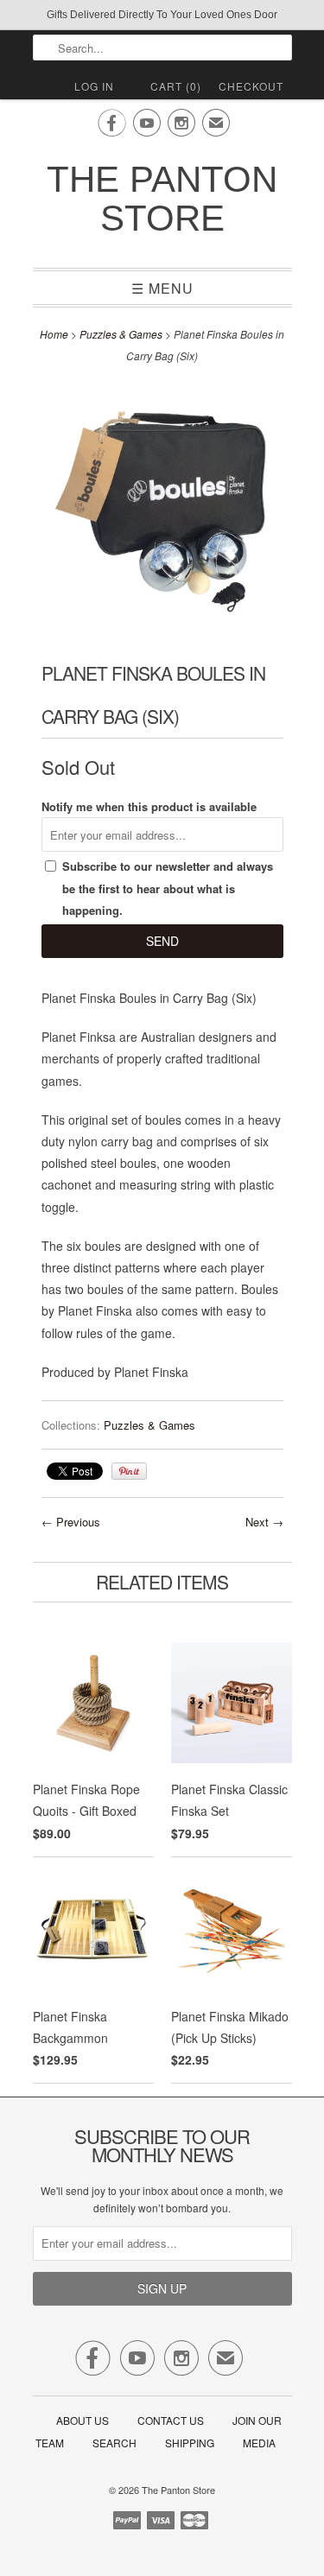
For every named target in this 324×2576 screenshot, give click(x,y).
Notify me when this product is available (149, 806)
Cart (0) (176, 86)
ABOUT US (83, 2420)
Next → (264, 1522)
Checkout (251, 86)
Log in (94, 86)
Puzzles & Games (121, 334)
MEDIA (259, 2443)
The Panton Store (162, 199)
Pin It (129, 1471)
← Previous (71, 1522)
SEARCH (114, 2443)
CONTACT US (171, 2420)
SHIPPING (190, 2443)
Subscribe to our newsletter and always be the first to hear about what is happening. (168, 888)
